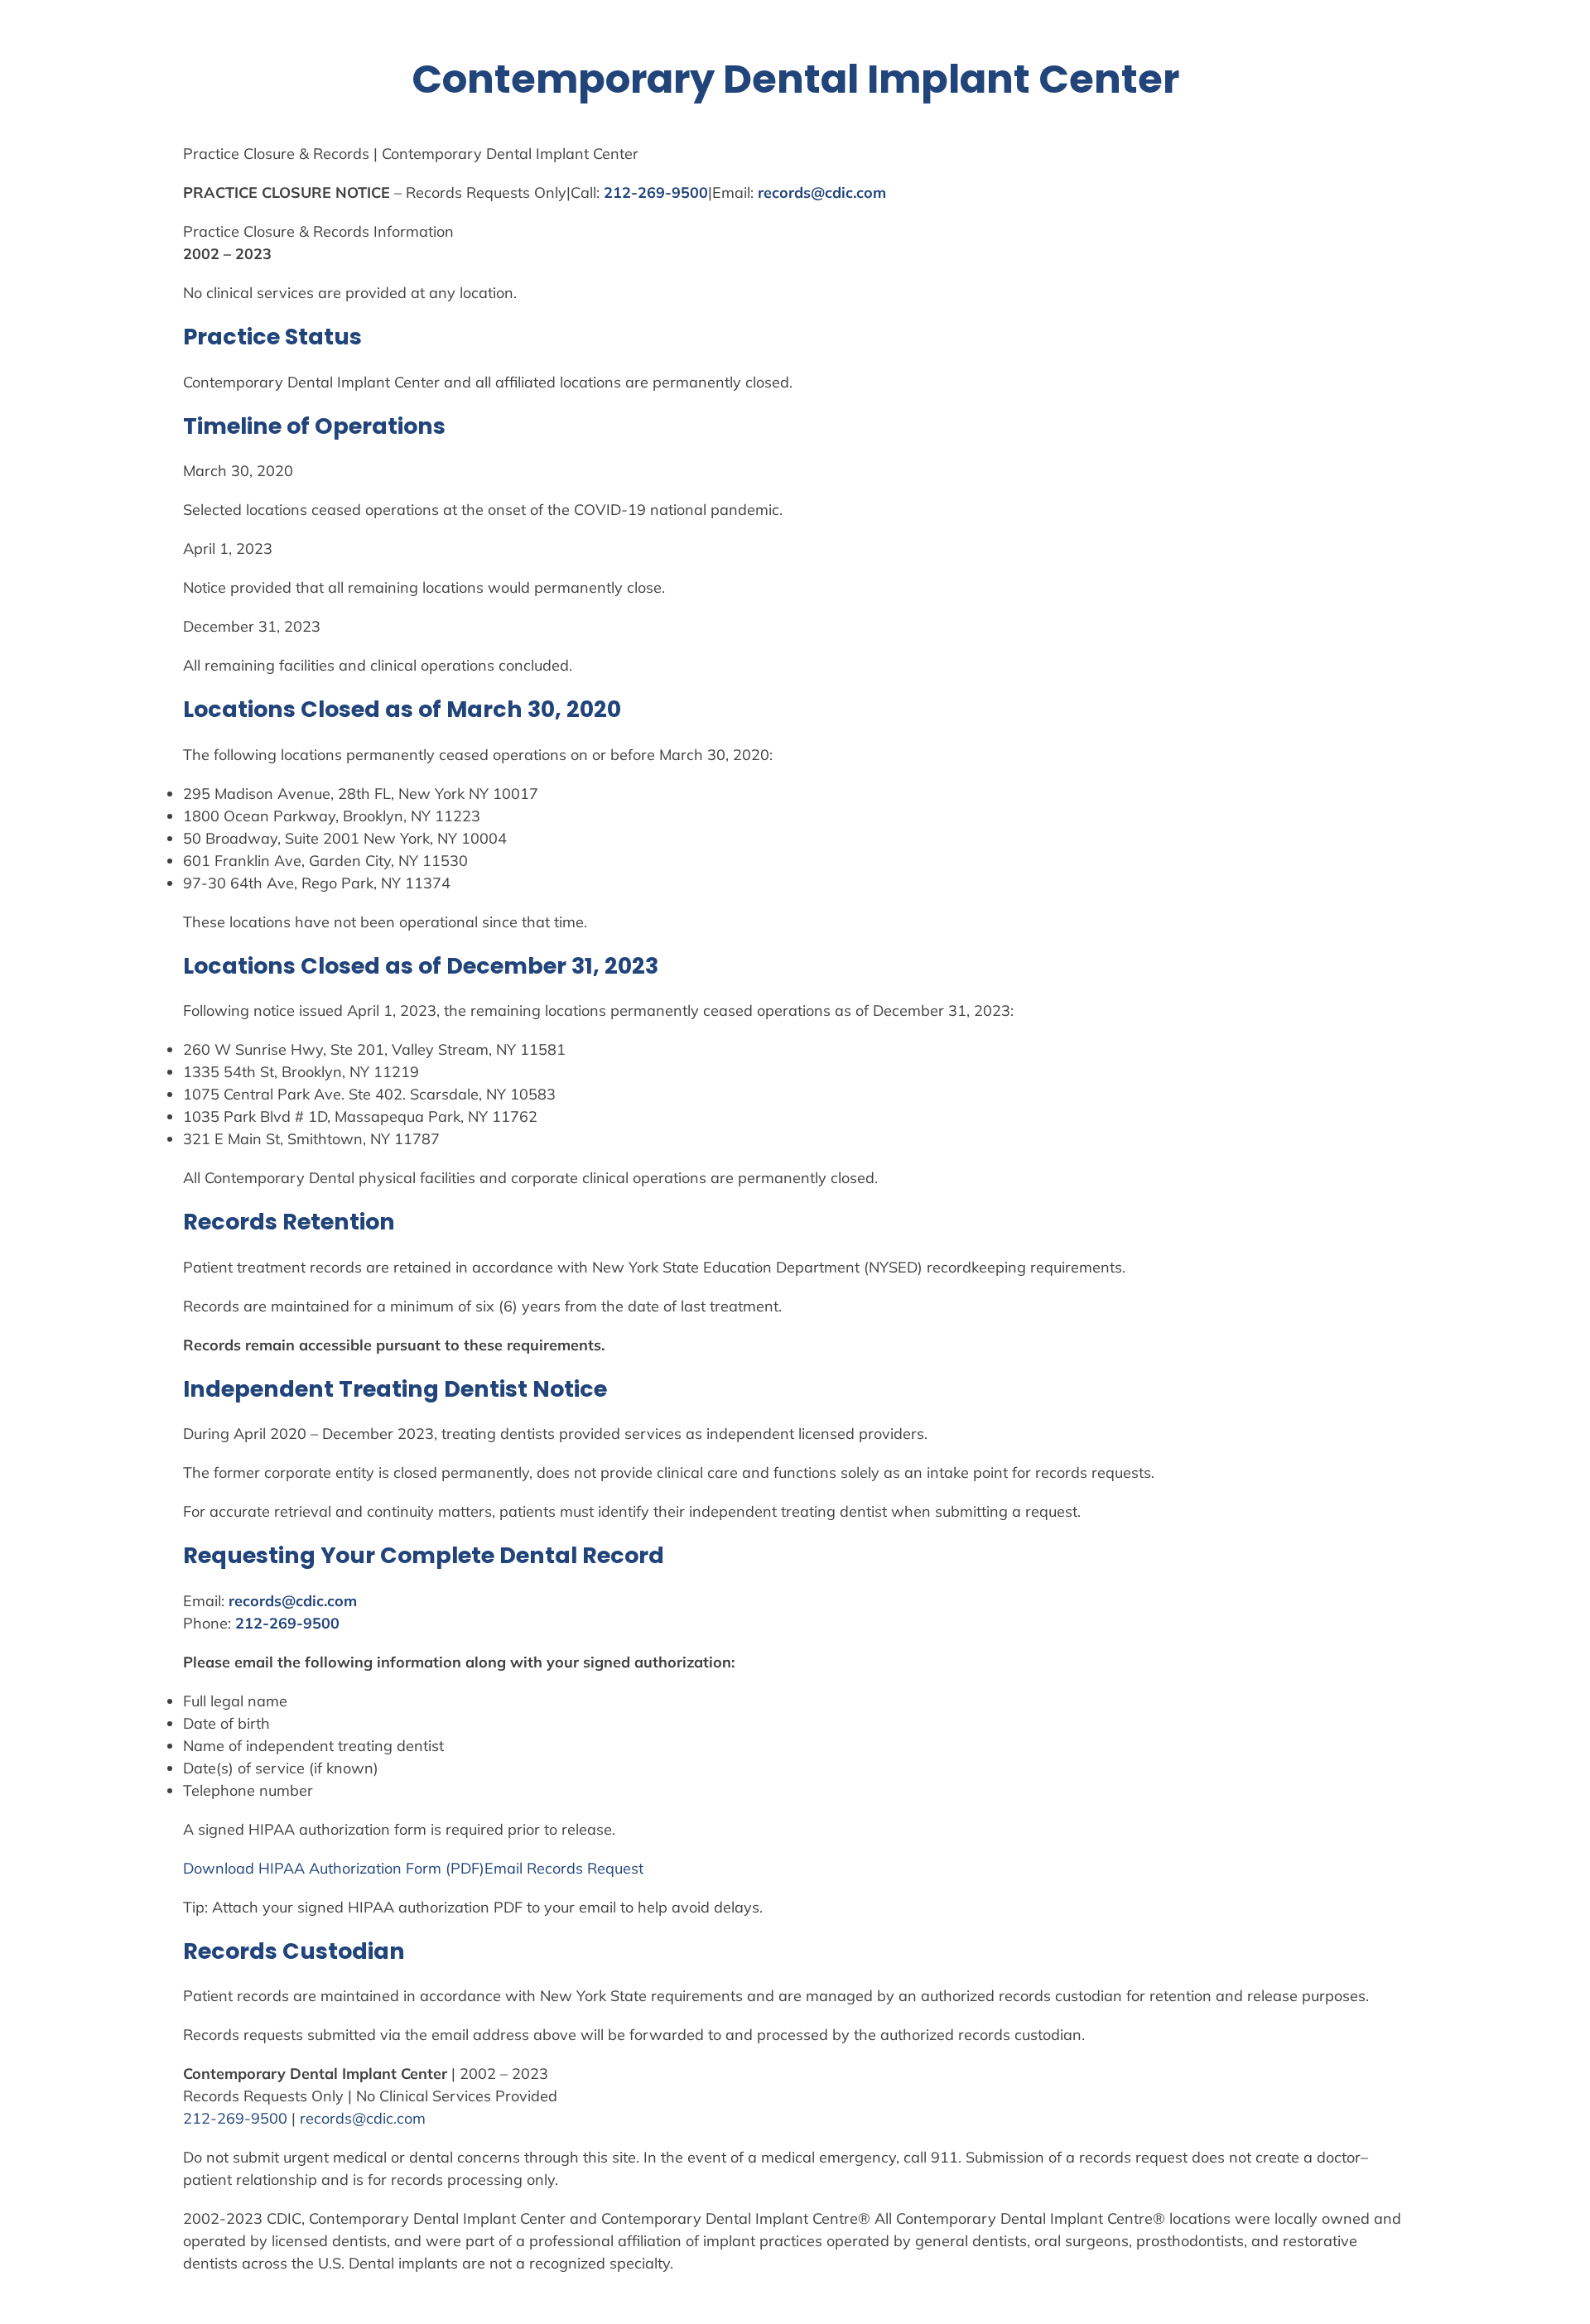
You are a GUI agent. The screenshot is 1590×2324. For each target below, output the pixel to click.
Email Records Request (564, 1868)
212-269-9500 (656, 192)
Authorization (355, 1868)
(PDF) (463, 1868)
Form (424, 1868)
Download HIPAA (246, 1868)
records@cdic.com (822, 192)
